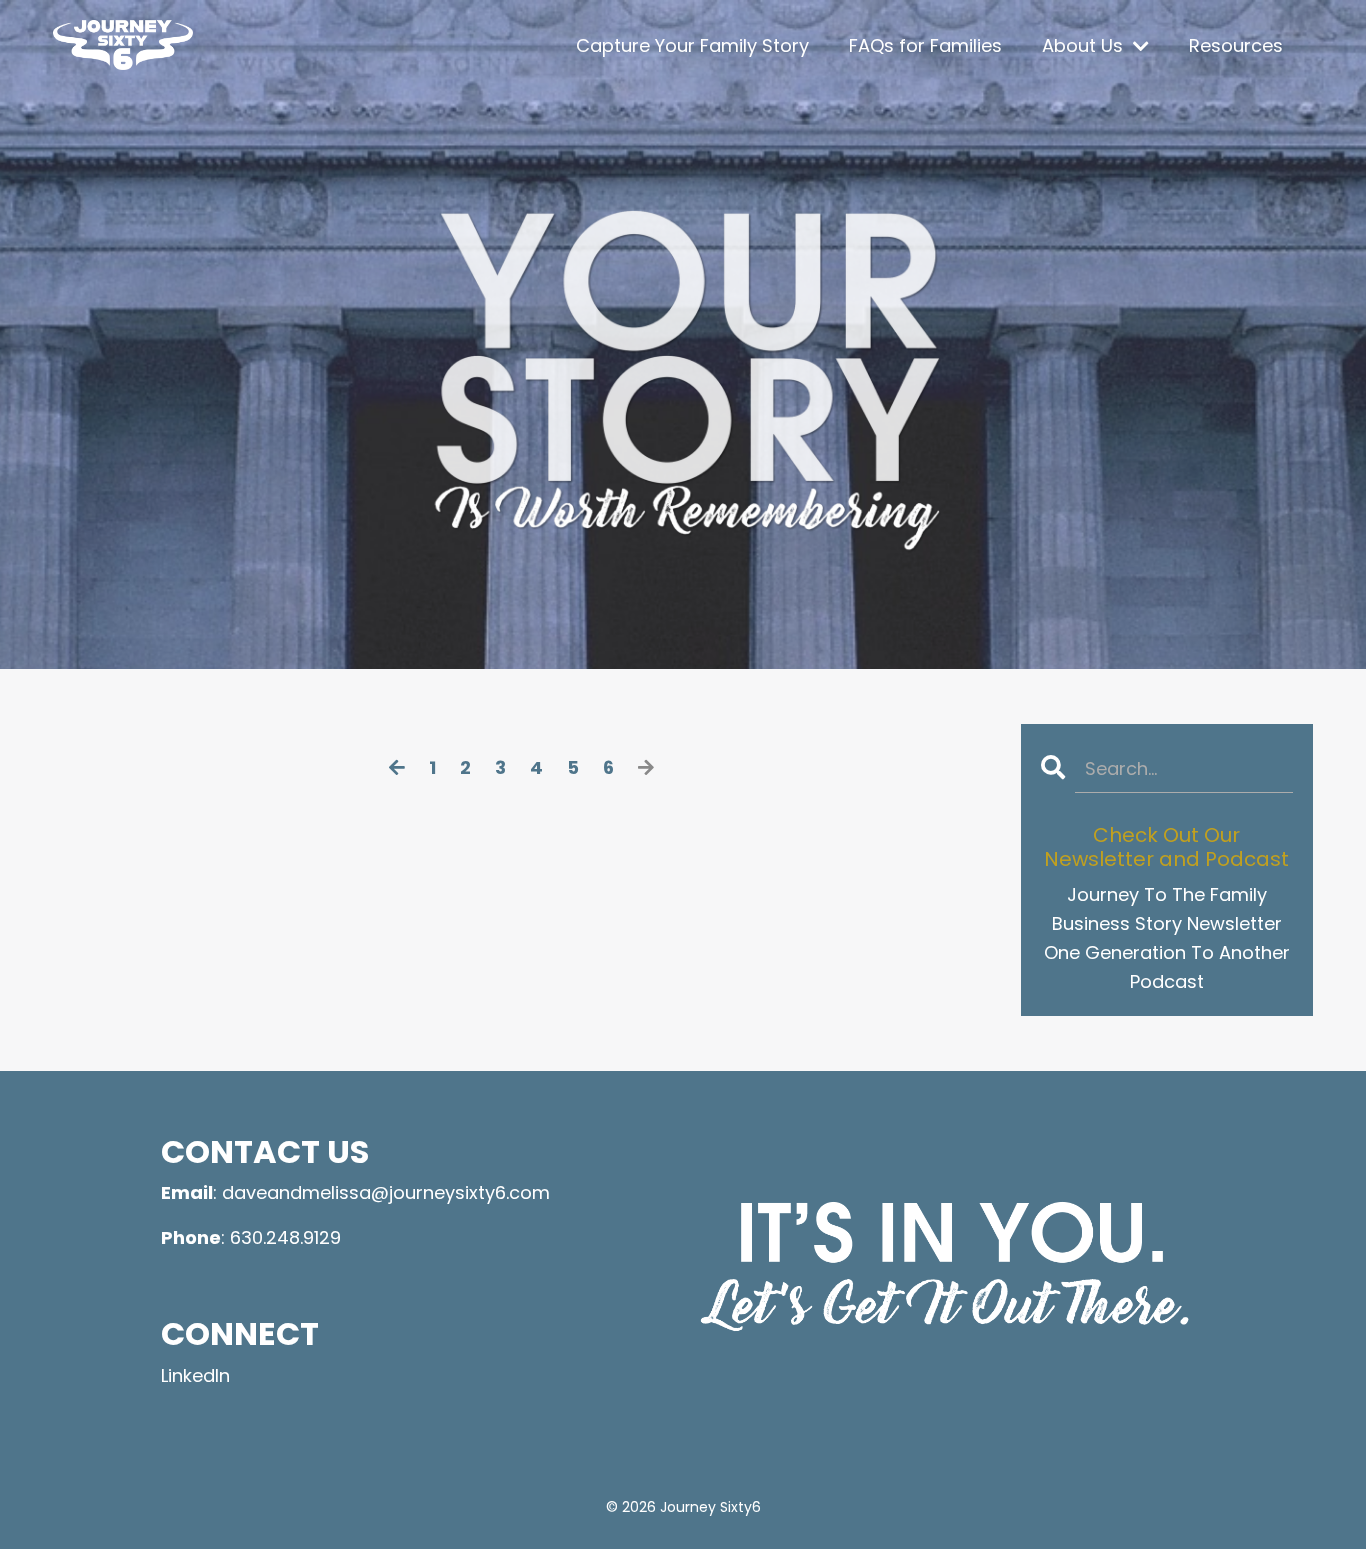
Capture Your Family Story (692, 45)
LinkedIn (195, 1375)
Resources (1236, 45)
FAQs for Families (925, 45)
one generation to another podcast (1167, 967)
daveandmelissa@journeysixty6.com (386, 1192)
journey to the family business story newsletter (1167, 909)
